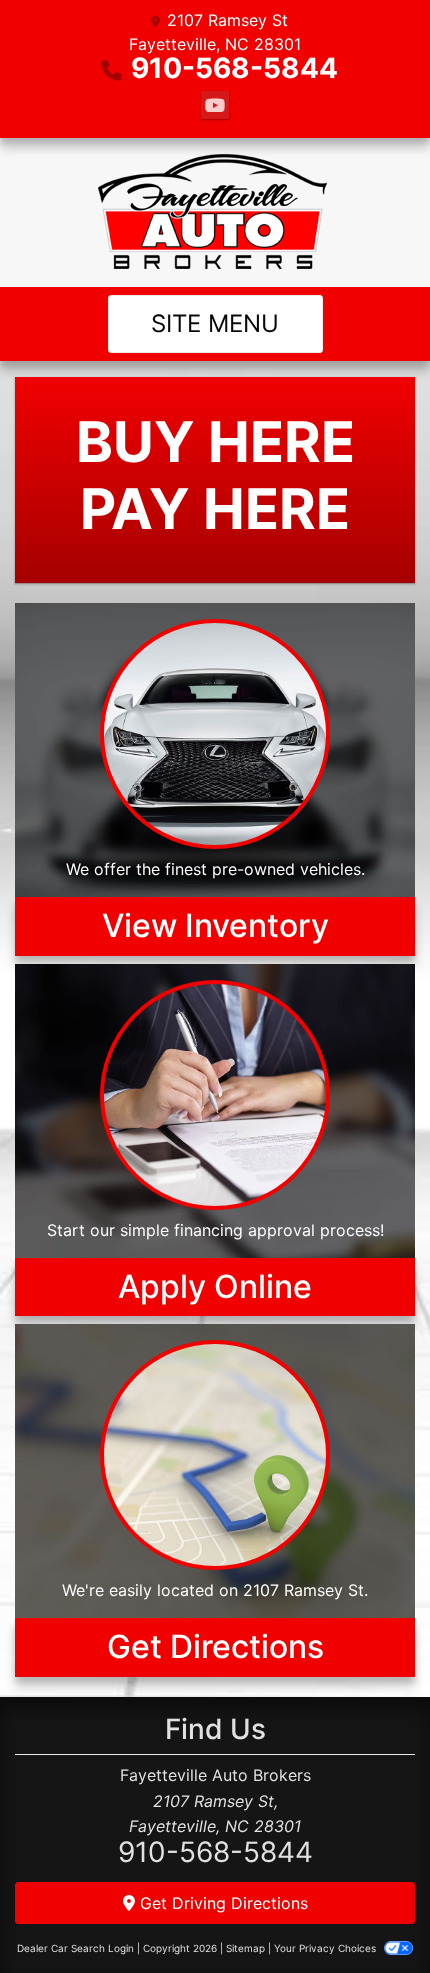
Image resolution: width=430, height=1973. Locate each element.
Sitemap (245, 1948)
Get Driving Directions (221, 1903)
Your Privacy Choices (326, 1948)
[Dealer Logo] (215, 212)
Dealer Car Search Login (75, 1948)
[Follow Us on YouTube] (215, 105)
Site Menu (215, 323)
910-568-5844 (234, 68)
